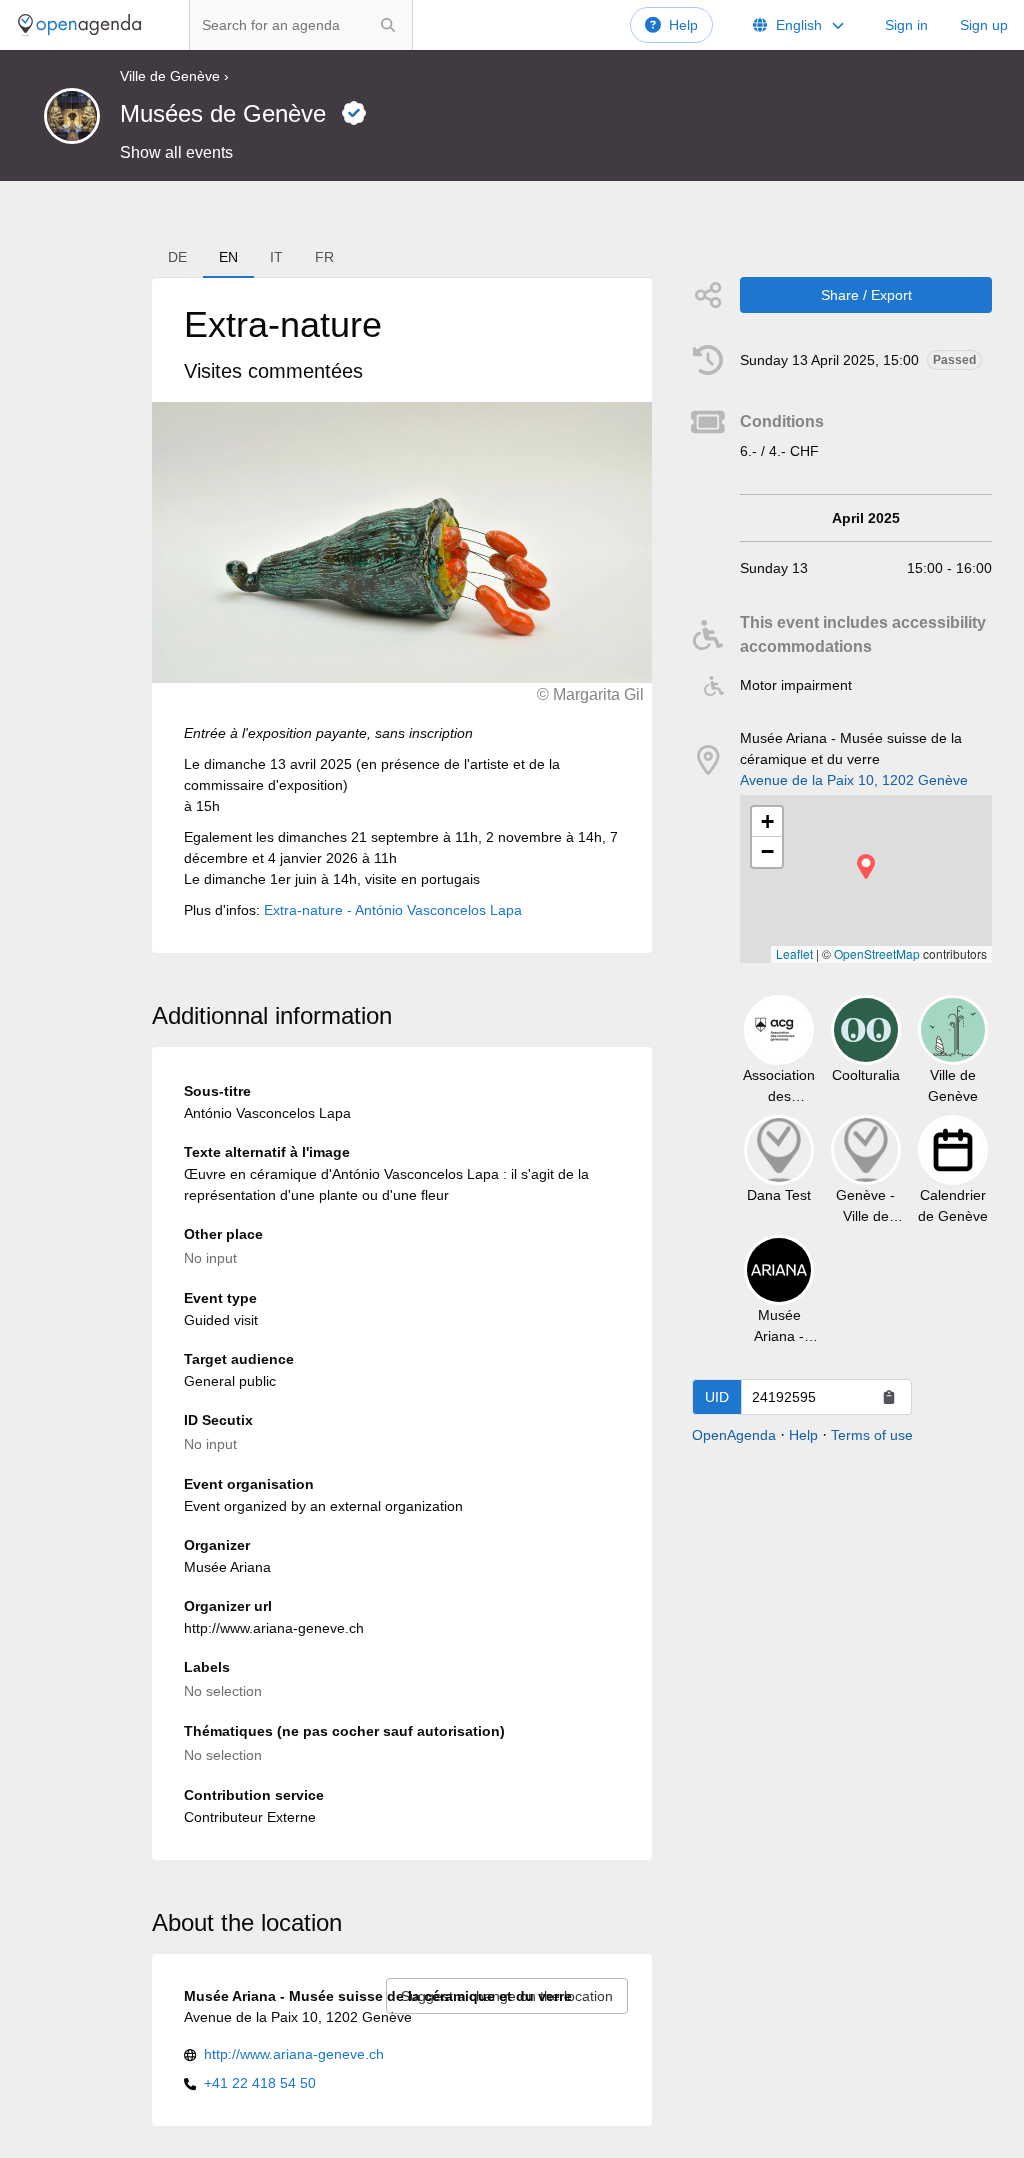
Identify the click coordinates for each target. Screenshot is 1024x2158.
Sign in (906, 25)
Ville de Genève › (174, 76)
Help (683, 25)
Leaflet (794, 953)
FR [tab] (324, 257)
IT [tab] (276, 257)
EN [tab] (228, 257)
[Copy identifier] (889, 1397)
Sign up (984, 25)
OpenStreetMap (877, 953)
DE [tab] (177, 257)
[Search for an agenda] (388, 25)
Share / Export (866, 295)
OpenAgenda (734, 1435)
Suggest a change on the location (507, 1996)
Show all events (176, 152)
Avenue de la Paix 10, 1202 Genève (854, 780)
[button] (866, 866)
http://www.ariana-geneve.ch (294, 2054)
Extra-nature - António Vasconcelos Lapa (393, 910)
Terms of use (872, 1435)
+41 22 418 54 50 (260, 2083)
